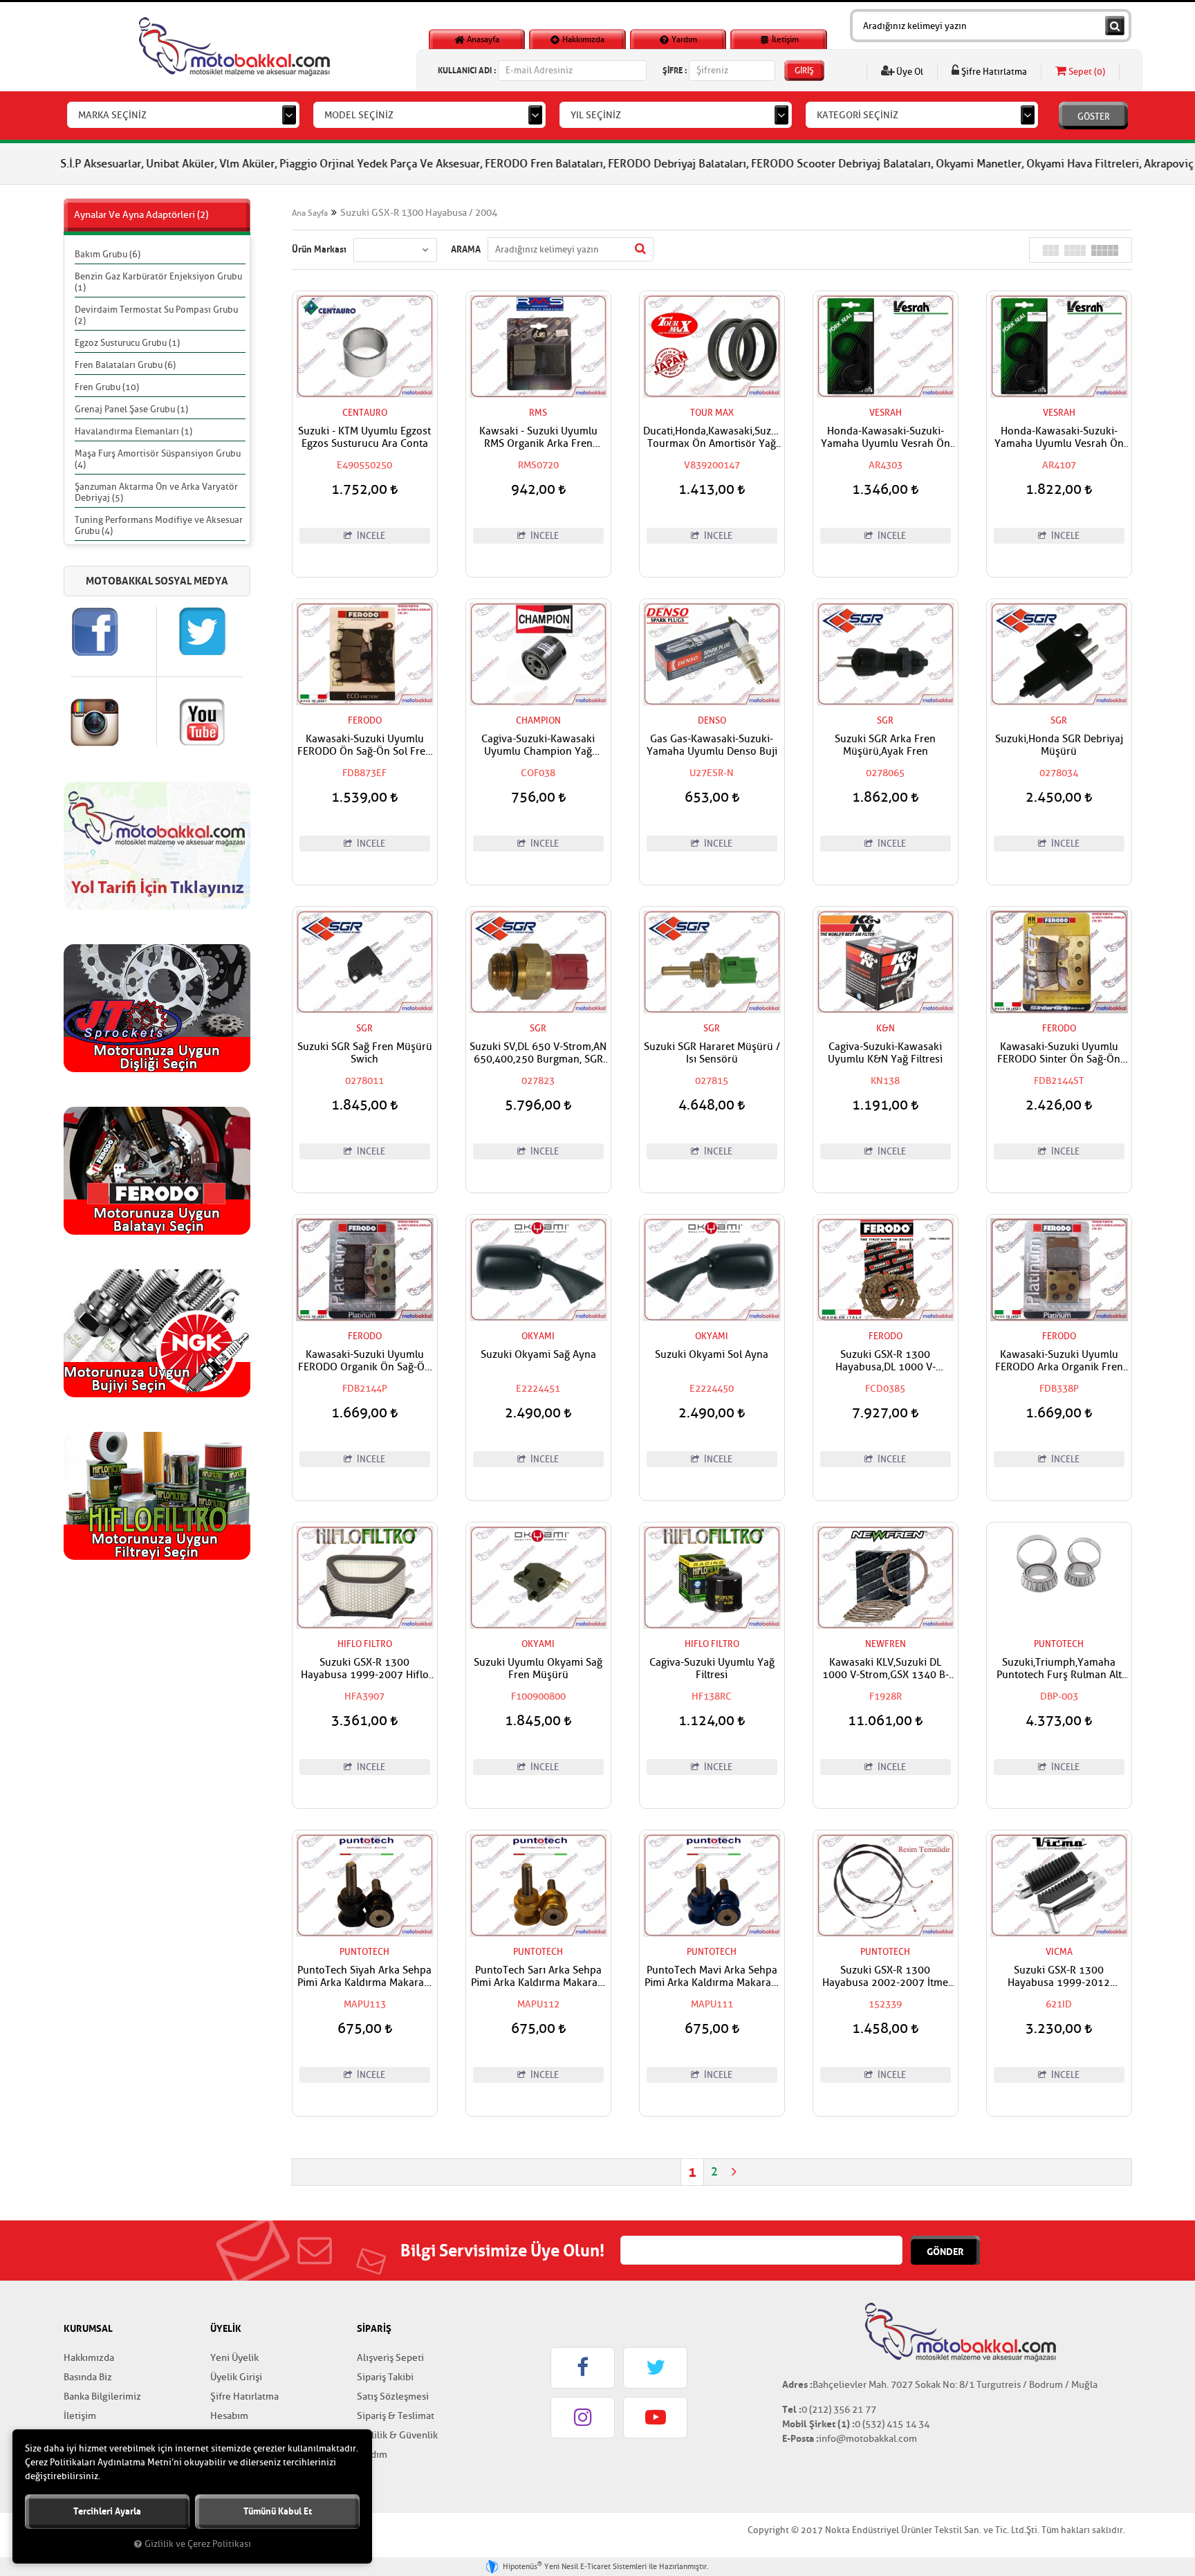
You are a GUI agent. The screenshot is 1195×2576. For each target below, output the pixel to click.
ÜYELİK (226, 2328)
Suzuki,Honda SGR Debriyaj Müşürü (1059, 746)
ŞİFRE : (675, 70)
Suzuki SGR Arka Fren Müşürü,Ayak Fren (885, 746)
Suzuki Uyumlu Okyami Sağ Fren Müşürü (538, 1669)
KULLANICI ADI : (467, 70)
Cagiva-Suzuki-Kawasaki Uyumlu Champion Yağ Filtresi (538, 746)
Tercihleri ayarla (107, 2511)
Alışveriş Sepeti (390, 2358)
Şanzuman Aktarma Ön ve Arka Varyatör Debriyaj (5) (156, 492)
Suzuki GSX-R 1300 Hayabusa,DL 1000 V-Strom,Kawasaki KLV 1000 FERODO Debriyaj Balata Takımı (886, 1361)
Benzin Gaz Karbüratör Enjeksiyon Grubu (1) (158, 282)
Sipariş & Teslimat (396, 2416)
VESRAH (886, 413)
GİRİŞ (804, 71)
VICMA (1059, 1952)
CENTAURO (365, 413)
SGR (885, 720)
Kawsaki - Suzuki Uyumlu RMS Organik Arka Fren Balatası (538, 438)
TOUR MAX (712, 413)
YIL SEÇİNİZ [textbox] (596, 115)
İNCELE (370, 536)
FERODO (365, 720)
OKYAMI (538, 1336)
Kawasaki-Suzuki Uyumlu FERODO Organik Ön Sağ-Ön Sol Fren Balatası (364, 1361)
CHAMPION (538, 720)
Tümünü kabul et (278, 2511)
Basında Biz (88, 2377)
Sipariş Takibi (385, 2377)
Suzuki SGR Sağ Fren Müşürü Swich (365, 1054)
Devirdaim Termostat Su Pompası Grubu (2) (156, 315)
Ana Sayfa (310, 213)
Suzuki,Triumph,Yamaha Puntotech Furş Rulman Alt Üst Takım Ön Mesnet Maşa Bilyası (1059, 1669)
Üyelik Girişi (236, 2377)
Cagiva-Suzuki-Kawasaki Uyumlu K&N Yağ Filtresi (885, 1054)
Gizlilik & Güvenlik (397, 2435)
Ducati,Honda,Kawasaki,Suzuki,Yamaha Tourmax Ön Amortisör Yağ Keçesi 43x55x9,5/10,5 (712, 438)
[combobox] (183, 115)
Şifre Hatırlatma (993, 72)
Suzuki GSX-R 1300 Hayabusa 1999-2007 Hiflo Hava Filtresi (365, 1669)
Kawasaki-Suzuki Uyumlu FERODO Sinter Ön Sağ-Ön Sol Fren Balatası (1059, 1054)
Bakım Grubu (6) (108, 254)
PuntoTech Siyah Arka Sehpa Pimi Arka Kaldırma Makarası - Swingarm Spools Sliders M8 (364, 1977)
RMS (538, 413)
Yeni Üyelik (234, 2358)
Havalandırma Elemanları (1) (133, 431)
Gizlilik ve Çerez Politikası (198, 2544)
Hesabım (229, 2416)
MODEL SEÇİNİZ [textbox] (359, 115)
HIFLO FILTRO (365, 1644)
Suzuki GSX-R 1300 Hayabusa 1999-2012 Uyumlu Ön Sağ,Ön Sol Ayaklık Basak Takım (1059, 1977)
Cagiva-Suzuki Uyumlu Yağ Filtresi (712, 1669)
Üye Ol (909, 72)
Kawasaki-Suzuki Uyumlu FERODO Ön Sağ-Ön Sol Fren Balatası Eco (364, 746)
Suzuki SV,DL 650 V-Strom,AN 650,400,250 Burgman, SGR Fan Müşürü (538, 1054)
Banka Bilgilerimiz (102, 2396)
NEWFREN (886, 1644)
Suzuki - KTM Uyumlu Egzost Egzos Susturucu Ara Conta (364, 438)
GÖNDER (945, 2252)
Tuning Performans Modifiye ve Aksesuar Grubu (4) (159, 525)
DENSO (712, 720)
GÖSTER (1094, 117)
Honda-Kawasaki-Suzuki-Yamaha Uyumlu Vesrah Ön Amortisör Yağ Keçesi (886, 438)
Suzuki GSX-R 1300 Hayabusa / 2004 (419, 213)
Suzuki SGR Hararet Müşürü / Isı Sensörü (712, 1054)
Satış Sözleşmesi (393, 2396)
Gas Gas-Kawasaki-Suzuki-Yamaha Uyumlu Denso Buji (712, 746)
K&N (886, 1028)
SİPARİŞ (374, 2328)
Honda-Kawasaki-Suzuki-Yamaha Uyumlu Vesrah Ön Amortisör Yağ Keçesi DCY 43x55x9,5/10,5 (1059, 438)
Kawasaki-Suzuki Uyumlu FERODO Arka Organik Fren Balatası (1059, 1361)
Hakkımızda (582, 39)
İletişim (784, 39)
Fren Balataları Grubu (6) (125, 365)
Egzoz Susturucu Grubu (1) (127, 343)
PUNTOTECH (1059, 1644)
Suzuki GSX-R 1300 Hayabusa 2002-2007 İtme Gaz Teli (885, 1977)
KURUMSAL (88, 2328)
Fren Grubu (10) (107, 387)
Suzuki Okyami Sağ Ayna (538, 1355)
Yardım (683, 39)
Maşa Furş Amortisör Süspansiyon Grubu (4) (158, 459)
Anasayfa (482, 39)
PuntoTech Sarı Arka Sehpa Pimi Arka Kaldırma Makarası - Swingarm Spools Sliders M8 (538, 1977)
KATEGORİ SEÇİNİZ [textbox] (858, 115)
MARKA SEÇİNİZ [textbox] (112, 115)
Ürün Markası (319, 249)
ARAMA (466, 249)
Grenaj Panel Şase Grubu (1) (131, 409)
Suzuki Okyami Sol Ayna (712, 1355)
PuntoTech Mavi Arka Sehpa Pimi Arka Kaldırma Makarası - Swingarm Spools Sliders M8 (712, 1977)
